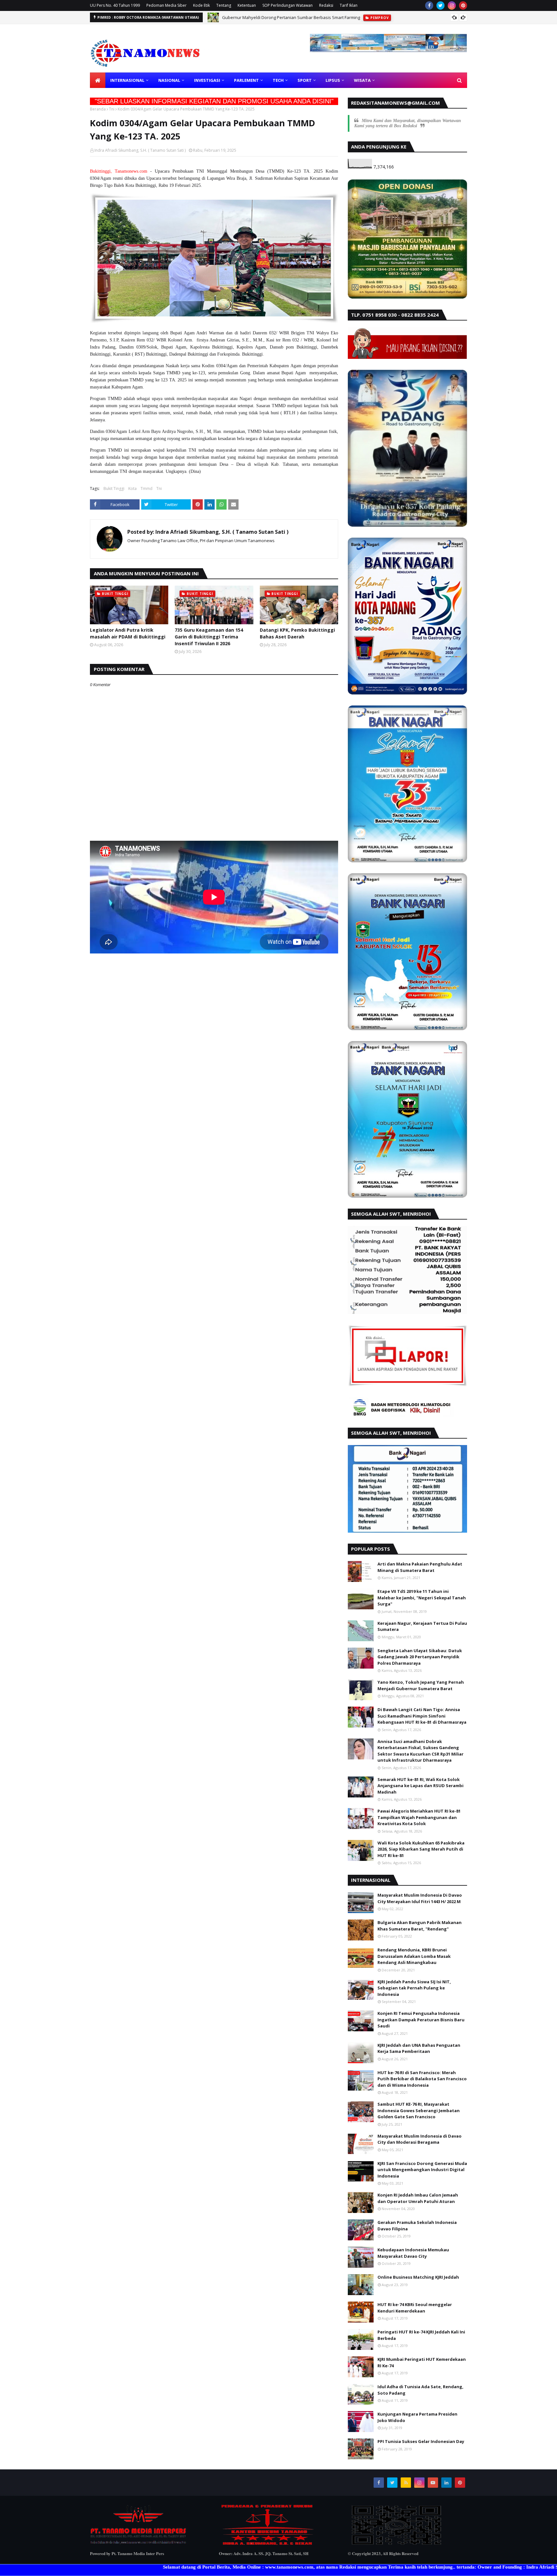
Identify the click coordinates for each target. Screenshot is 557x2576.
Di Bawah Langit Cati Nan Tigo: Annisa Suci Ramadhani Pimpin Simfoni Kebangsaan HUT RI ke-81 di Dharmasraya (422, 1716)
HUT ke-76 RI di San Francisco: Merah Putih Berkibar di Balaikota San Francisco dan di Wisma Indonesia (422, 2079)
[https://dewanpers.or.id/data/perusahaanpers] (396, 2544)
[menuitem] (98, 80)
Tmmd (147, 488)
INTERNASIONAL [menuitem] (127, 80)
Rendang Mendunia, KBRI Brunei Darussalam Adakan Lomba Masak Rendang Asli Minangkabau (414, 1956)
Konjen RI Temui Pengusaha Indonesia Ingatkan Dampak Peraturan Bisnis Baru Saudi (421, 2020)
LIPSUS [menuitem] (333, 80)
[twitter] (440, 5)
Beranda (98, 109)
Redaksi (326, 5)
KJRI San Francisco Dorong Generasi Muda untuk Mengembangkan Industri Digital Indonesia (422, 2170)
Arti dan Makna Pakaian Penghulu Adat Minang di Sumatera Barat (420, 1567)
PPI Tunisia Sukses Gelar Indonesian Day (421, 2441)
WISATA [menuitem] (362, 80)
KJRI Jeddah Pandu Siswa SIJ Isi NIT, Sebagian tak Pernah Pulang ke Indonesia (414, 1988)
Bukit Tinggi (114, 488)
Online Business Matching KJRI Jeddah (418, 2277)
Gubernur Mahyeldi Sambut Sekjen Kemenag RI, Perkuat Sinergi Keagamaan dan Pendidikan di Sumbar (323, 17)
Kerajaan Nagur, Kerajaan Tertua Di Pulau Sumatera (422, 1626)
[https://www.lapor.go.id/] (407, 1385)
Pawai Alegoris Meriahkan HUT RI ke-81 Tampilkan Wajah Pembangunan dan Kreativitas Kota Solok (419, 1817)
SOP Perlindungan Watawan (288, 5)
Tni (112, 109)
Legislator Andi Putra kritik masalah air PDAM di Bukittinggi (128, 633)
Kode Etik (201, 5)
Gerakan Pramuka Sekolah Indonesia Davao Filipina (417, 2226)
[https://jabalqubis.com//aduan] (407, 297)
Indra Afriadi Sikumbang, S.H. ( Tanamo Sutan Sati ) (140, 150)
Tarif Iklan (349, 5)
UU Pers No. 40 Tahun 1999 (115, 5)
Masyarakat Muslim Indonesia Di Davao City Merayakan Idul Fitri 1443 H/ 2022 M (420, 1898)
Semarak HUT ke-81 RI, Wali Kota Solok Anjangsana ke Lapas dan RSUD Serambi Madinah (420, 1786)
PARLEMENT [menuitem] (246, 80)
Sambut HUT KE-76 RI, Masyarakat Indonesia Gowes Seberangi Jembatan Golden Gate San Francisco (419, 2110)
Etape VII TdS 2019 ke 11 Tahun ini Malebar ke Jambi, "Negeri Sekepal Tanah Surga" (422, 1598)
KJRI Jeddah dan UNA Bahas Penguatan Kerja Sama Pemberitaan (419, 2048)
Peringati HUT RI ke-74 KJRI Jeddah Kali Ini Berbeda (421, 2335)
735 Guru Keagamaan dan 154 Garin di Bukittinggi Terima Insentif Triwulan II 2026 (209, 637)
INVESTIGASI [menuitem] (207, 80)
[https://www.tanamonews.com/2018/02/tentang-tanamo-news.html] (138, 2544)
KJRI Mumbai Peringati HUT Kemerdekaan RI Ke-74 (422, 2362)
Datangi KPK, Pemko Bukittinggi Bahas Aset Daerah (297, 633)
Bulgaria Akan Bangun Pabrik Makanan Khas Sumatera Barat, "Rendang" (420, 1926)
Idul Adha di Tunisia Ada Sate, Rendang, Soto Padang (420, 2390)
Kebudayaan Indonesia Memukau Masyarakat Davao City (413, 2253)
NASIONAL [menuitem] (169, 80)
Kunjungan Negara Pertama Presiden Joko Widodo (417, 2417)
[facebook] (429, 5)
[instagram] (452, 5)
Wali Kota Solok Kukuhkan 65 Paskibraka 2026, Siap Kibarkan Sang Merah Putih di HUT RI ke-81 (421, 1849)
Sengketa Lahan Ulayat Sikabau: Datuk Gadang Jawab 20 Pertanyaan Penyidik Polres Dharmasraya (420, 1657)
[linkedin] (446, 2483)
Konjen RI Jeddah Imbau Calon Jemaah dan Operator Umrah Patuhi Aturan (418, 2198)
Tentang (224, 5)
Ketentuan (247, 5)
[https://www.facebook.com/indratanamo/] (267, 2544)
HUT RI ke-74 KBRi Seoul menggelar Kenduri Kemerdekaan (415, 2308)
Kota (132, 488)
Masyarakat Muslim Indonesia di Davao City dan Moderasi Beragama (420, 2139)
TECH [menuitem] (278, 80)
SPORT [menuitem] (305, 80)
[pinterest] (463, 5)
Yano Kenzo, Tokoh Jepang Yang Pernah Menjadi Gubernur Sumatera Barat (421, 1685)
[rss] (406, 2483)
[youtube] (433, 2483)
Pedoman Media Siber (166, 5)
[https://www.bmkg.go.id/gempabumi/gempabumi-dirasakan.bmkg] (401, 1415)
